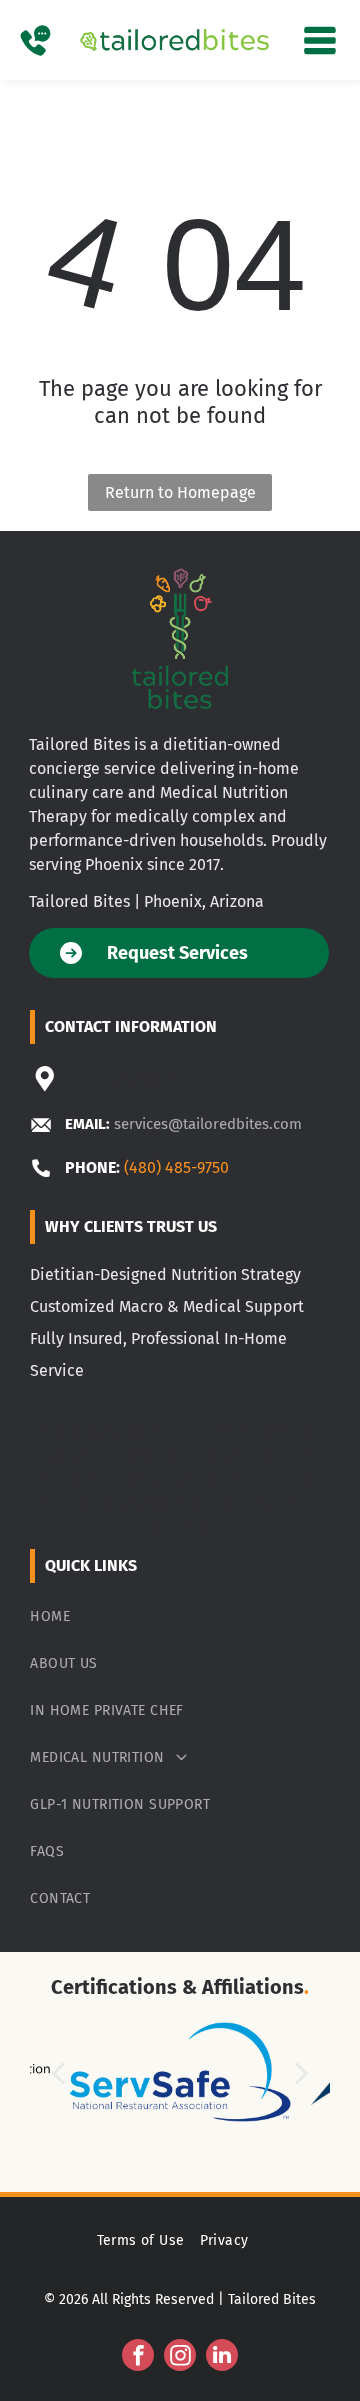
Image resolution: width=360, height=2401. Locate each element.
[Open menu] (320, 40)
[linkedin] (222, 2357)
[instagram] (180, 2357)
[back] (57, 2072)
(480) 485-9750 (176, 1167)
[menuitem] (179, 1616)
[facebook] (138, 2357)
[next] (302, 2072)
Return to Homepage (180, 492)
